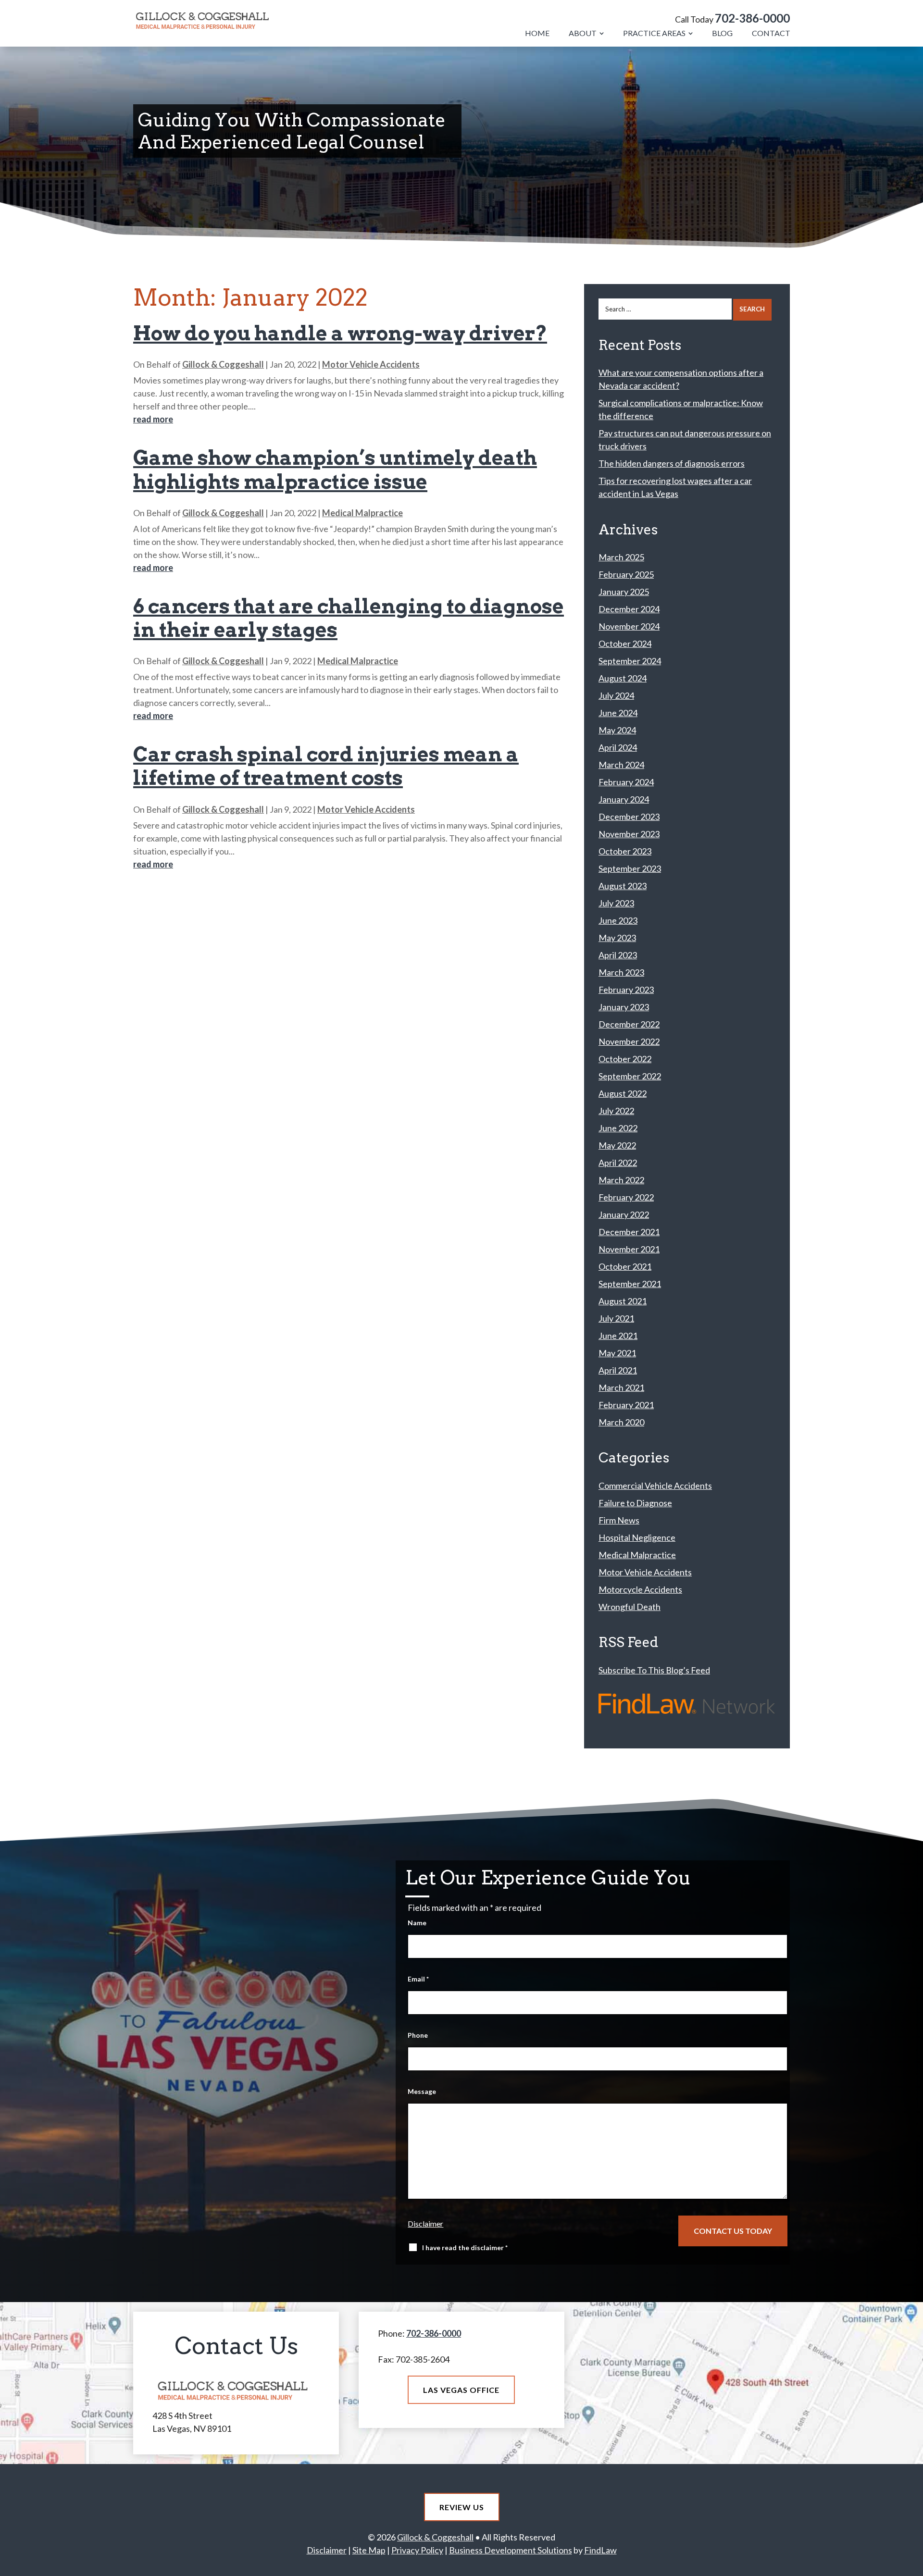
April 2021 (618, 1370)
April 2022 (618, 1163)
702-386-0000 (752, 18)
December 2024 (629, 609)
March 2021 (621, 1387)
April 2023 (618, 955)
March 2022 (621, 1180)
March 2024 (621, 765)
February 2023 (626, 990)
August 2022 (623, 1093)
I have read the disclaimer (465, 2248)
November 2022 (629, 1041)
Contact (771, 33)
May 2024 (617, 730)
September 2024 (630, 661)
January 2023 (624, 1007)
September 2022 (630, 1076)
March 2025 (621, 557)
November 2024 (629, 626)
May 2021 (617, 1353)
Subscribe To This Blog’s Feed (654, 1670)
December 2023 (629, 817)
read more (153, 419)
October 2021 (625, 1266)
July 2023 (616, 903)
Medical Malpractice (362, 513)
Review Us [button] (462, 2507)
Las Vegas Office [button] (461, 2390)
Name (417, 1923)
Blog (722, 33)
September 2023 (630, 868)
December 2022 (629, 1024)
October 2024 (625, 644)
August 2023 (623, 886)
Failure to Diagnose (635, 1503)
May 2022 (617, 1145)
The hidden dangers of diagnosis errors (672, 463)
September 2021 (630, 1284)
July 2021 (616, 1318)
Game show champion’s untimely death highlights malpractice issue (335, 470)
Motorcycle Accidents (640, 1589)
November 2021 (629, 1249)
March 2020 (621, 1422)
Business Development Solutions (511, 2550)
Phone (418, 2035)
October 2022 (625, 1059)
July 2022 (616, 1111)
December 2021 (629, 1232)
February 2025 (626, 574)
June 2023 (618, 920)
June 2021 (618, 1336)
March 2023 (621, 972)
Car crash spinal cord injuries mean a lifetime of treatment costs (326, 766)
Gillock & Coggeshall (223, 364)
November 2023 (629, 834)
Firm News (619, 1520)
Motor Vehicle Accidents (371, 364)
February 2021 (626, 1405)
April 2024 (618, 747)
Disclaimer (425, 2223)
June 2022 (618, 1128)
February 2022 (626, 1197)
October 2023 (625, 851)
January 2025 (624, 592)
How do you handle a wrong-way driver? (340, 333)
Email (418, 1979)
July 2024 (616, 695)
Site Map (369, 2550)
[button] (912, 2565)
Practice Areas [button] (654, 33)
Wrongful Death (630, 1607)
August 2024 (623, 678)
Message (422, 2091)
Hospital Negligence (637, 1537)
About (583, 33)
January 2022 (624, 1214)
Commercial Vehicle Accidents (655, 1486)
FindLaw (600, 2550)
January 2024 (624, 799)
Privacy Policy (417, 2550)
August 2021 (623, 1301)
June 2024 (618, 713)
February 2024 (626, 782)
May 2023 (617, 938)
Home (537, 33)
